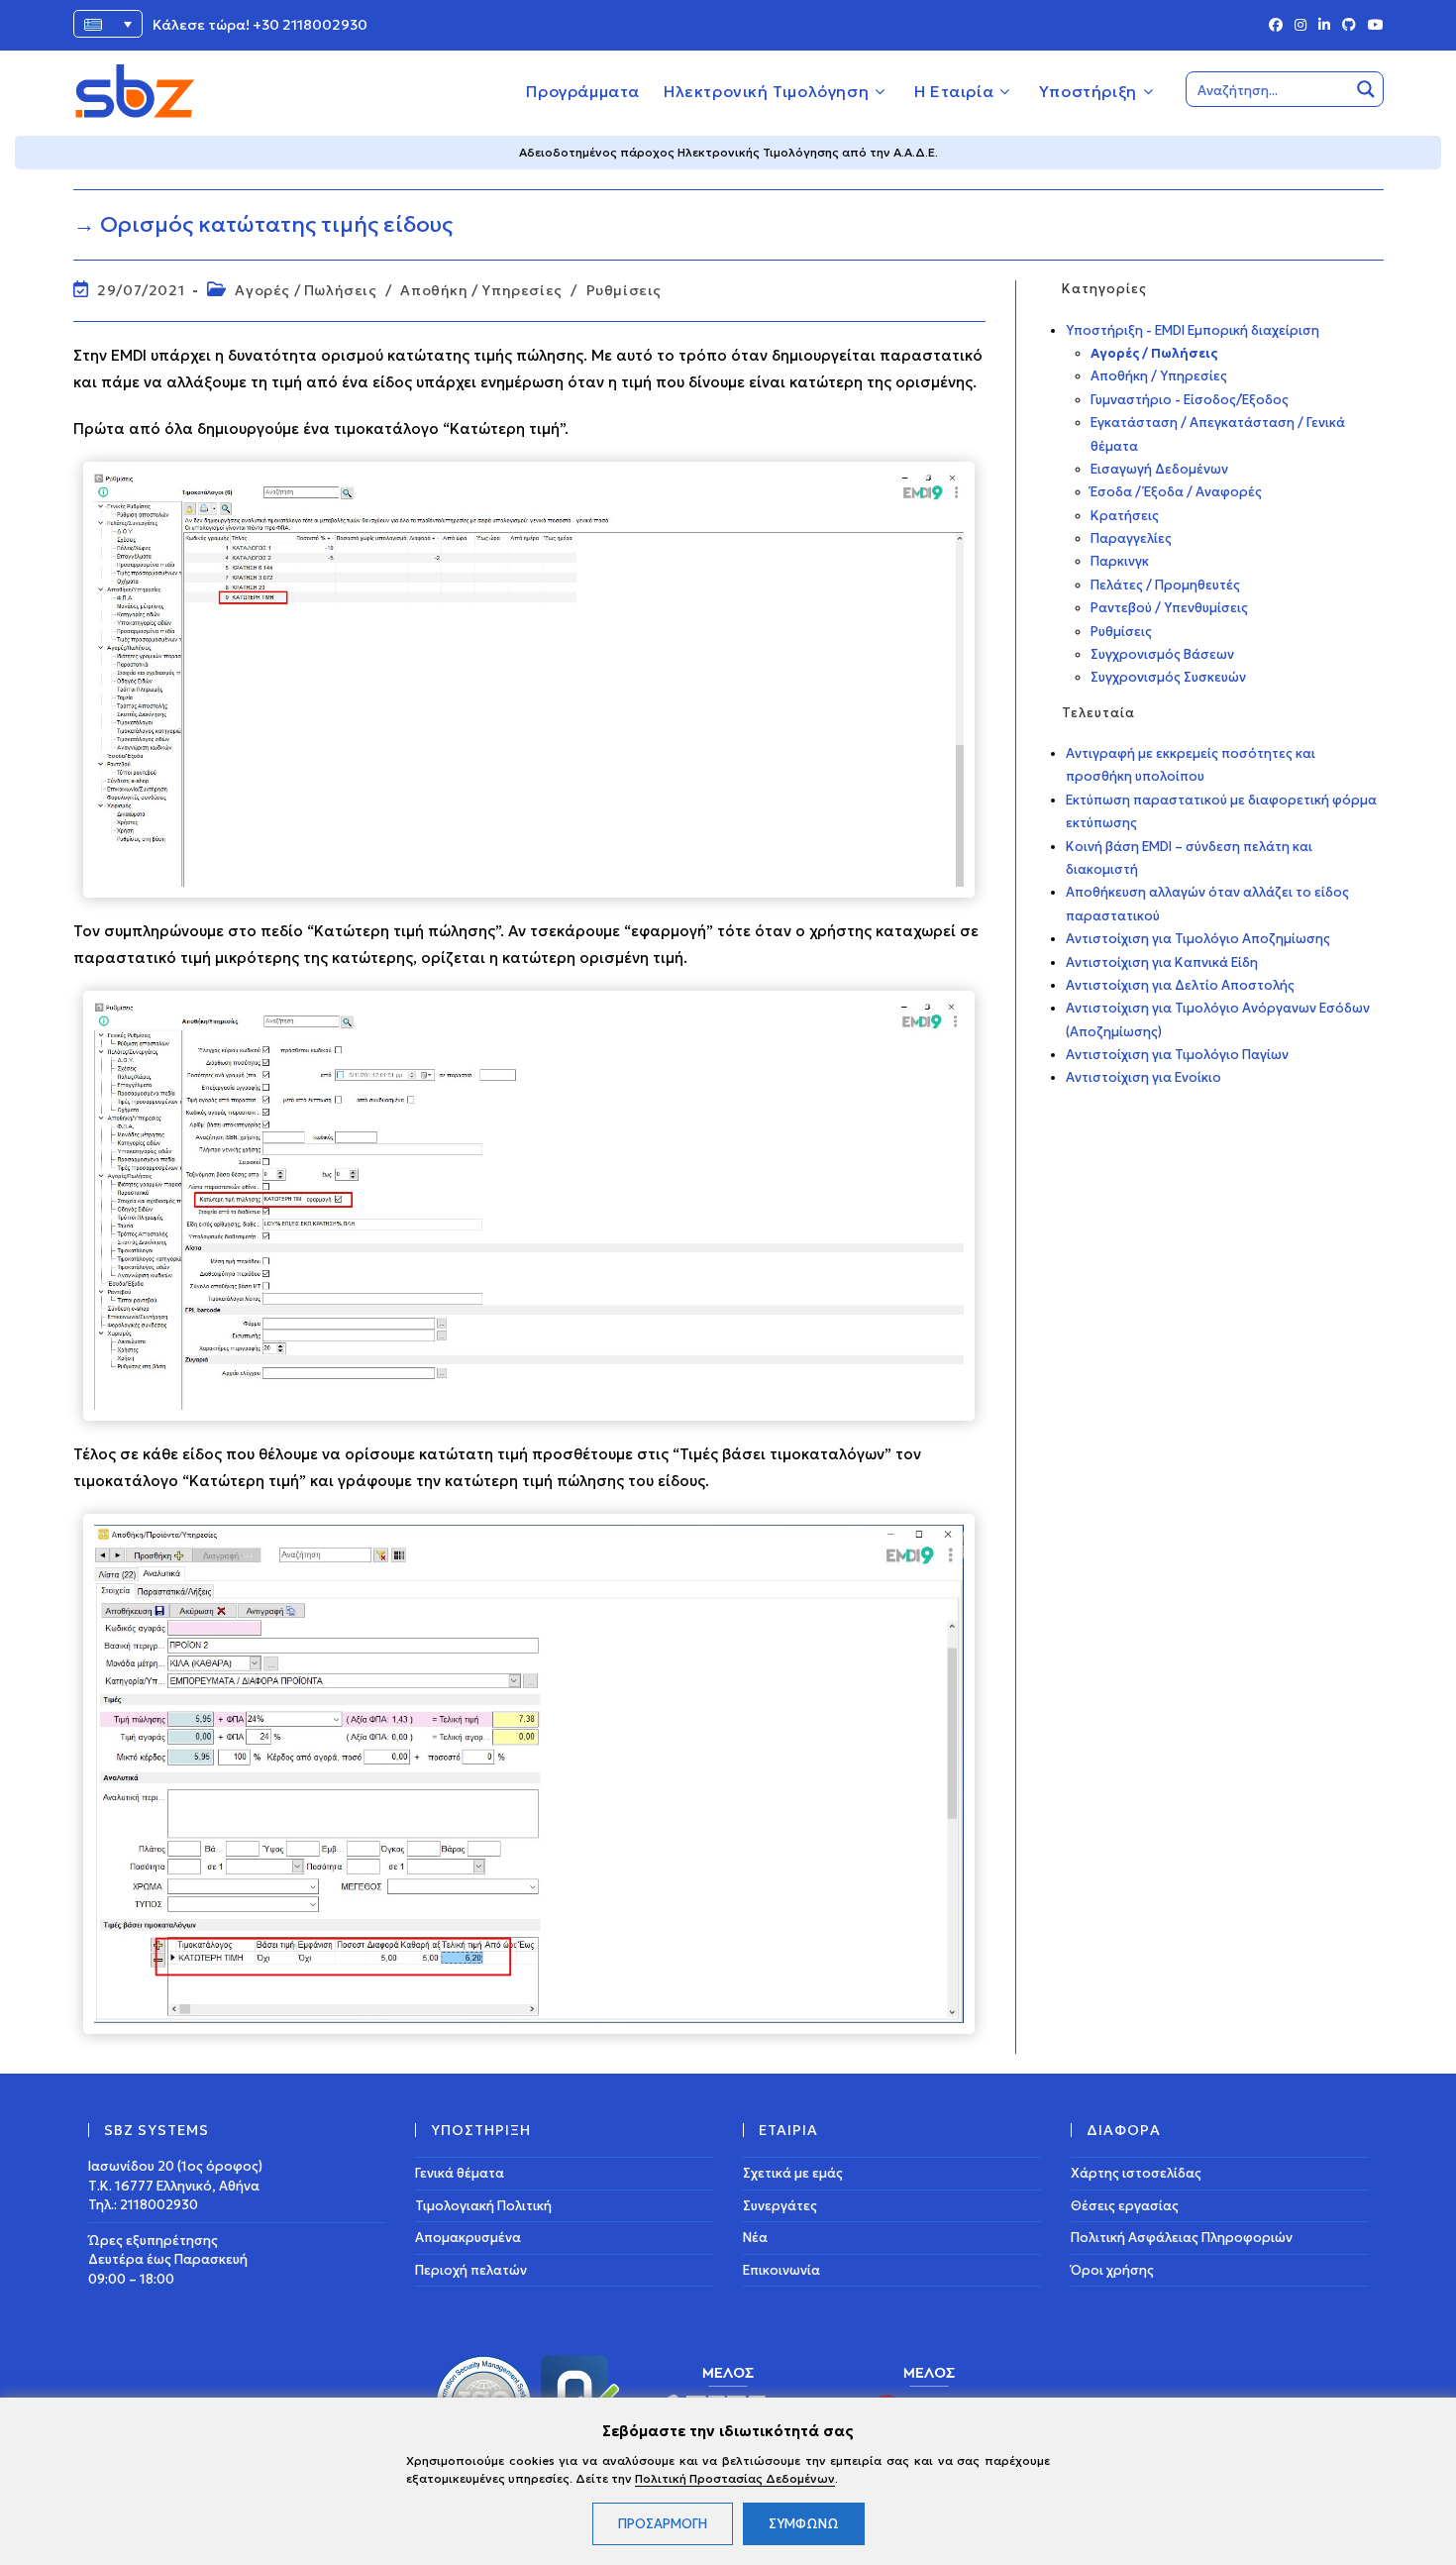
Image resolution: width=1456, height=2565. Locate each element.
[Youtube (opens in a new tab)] (1373, 26)
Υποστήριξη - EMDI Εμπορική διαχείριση (1193, 330)
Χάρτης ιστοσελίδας (1136, 2173)
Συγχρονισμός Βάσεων (1162, 654)
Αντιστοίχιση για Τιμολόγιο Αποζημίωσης (1198, 939)
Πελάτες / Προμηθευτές (1165, 585)
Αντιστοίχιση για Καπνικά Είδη (1162, 962)
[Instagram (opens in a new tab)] (1300, 26)
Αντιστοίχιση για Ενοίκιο (1144, 1077)
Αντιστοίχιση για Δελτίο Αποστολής (1180, 985)
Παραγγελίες (1131, 538)
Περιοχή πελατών (471, 2270)
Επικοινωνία (781, 2270)
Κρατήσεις (1125, 516)
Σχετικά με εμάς (793, 2173)
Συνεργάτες (780, 2206)
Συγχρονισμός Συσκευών (1168, 677)
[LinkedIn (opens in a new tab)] (1324, 26)
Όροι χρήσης (1112, 2270)
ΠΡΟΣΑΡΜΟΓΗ (663, 2524)
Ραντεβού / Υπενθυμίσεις (1169, 608)
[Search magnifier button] (1366, 89)
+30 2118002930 (310, 25)
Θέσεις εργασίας (1125, 2206)
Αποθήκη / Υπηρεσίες (481, 290)
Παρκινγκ (1120, 561)
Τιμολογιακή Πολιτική (483, 2206)
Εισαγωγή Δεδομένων (1159, 469)
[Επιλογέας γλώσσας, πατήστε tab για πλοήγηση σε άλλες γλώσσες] (108, 24)
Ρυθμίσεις (624, 290)
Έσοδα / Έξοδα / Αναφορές (1176, 492)
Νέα (755, 2238)
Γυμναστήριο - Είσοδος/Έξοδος (1190, 400)
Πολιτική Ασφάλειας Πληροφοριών (1182, 2238)
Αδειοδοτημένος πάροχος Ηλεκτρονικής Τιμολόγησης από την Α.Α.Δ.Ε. (728, 152)
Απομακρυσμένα (468, 2238)
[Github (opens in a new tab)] (1349, 26)
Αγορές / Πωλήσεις (306, 290)
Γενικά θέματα (460, 2173)
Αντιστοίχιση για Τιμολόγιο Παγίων (1177, 1055)
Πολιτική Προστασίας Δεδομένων (735, 2478)
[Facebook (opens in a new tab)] (1276, 26)
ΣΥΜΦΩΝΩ (804, 2524)
